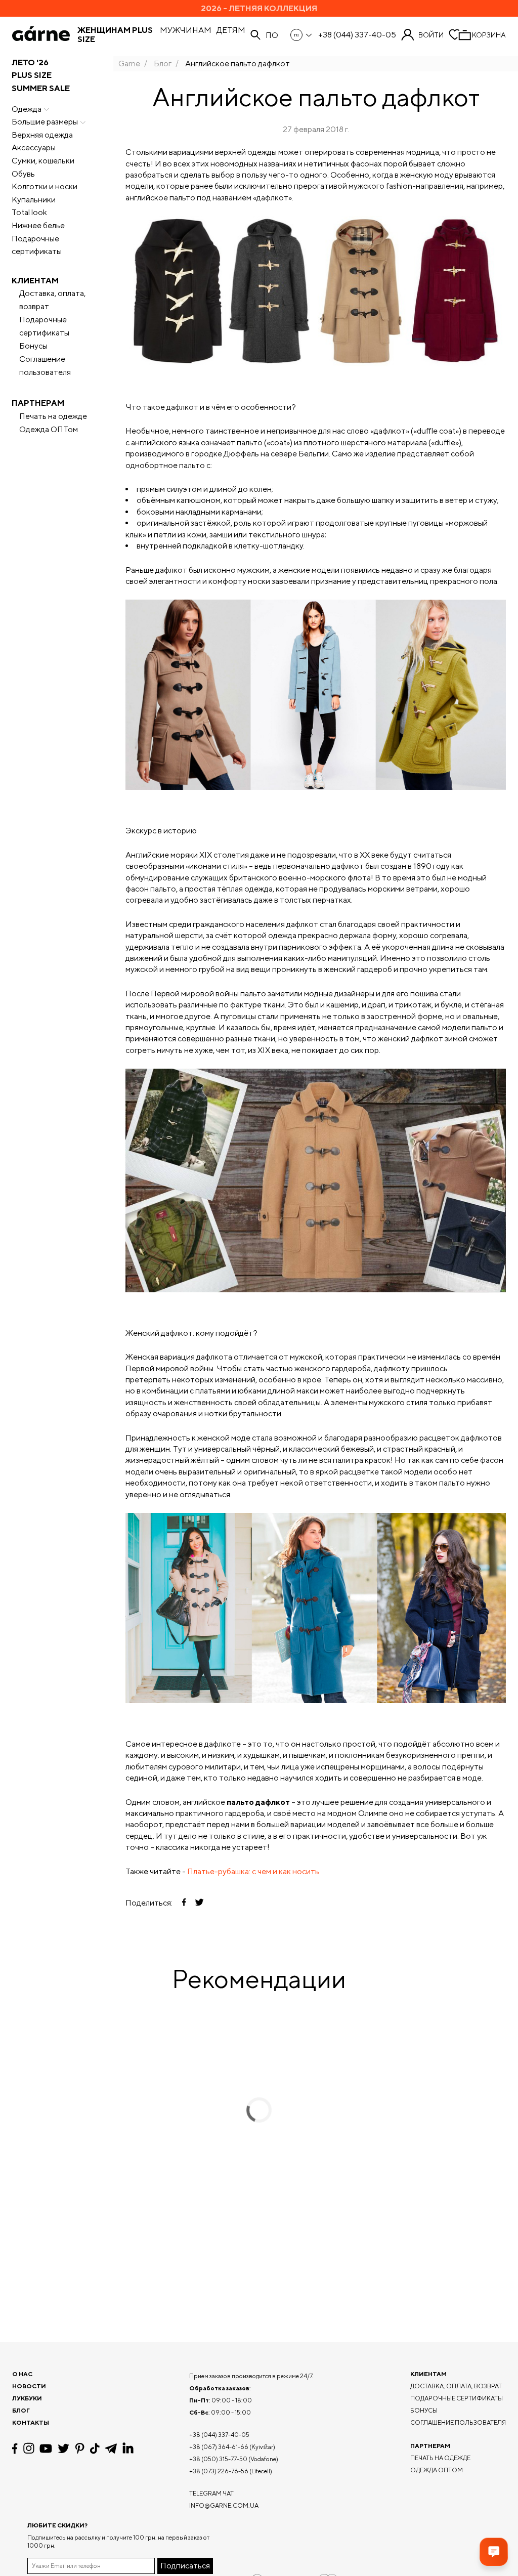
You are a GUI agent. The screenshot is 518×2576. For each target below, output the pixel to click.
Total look (29, 212)
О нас (22, 2374)
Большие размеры (45, 122)
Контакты (31, 2422)
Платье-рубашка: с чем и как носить (253, 1871)
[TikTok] (95, 2448)
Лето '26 (30, 62)
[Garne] (41, 35)
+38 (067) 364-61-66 (219, 2447)
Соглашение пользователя (45, 366)
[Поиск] (255, 35)
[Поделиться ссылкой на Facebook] (184, 1903)
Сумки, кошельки (43, 161)
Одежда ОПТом (49, 429)
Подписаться (185, 2566)
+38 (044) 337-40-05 (357, 35)
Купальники (34, 200)
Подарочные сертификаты (37, 245)
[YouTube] (46, 2448)
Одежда (27, 109)
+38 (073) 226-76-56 (219, 2471)
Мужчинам (186, 30)
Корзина (489, 35)
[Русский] (302, 35)
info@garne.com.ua (224, 2505)
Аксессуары (34, 147)
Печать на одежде (53, 416)
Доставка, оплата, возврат (52, 300)
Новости (29, 2386)
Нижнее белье (38, 225)
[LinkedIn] (128, 2448)
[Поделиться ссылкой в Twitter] (199, 1903)
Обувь (23, 174)
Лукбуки (27, 2398)
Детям (231, 30)
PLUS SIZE (32, 75)
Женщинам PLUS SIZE (115, 35)
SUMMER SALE (41, 88)
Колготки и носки (45, 186)
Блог (163, 64)
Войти (431, 35)
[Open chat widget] (494, 2552)
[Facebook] (15, 2448)
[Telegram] (111, 2448)
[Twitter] (63, 2448)
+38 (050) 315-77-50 (218, 2459)
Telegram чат (211, 2493)
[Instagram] (29, 2448)
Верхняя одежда (42, 135)
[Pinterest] (80, 2448)
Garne (129, 64)
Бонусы (33, 346)
